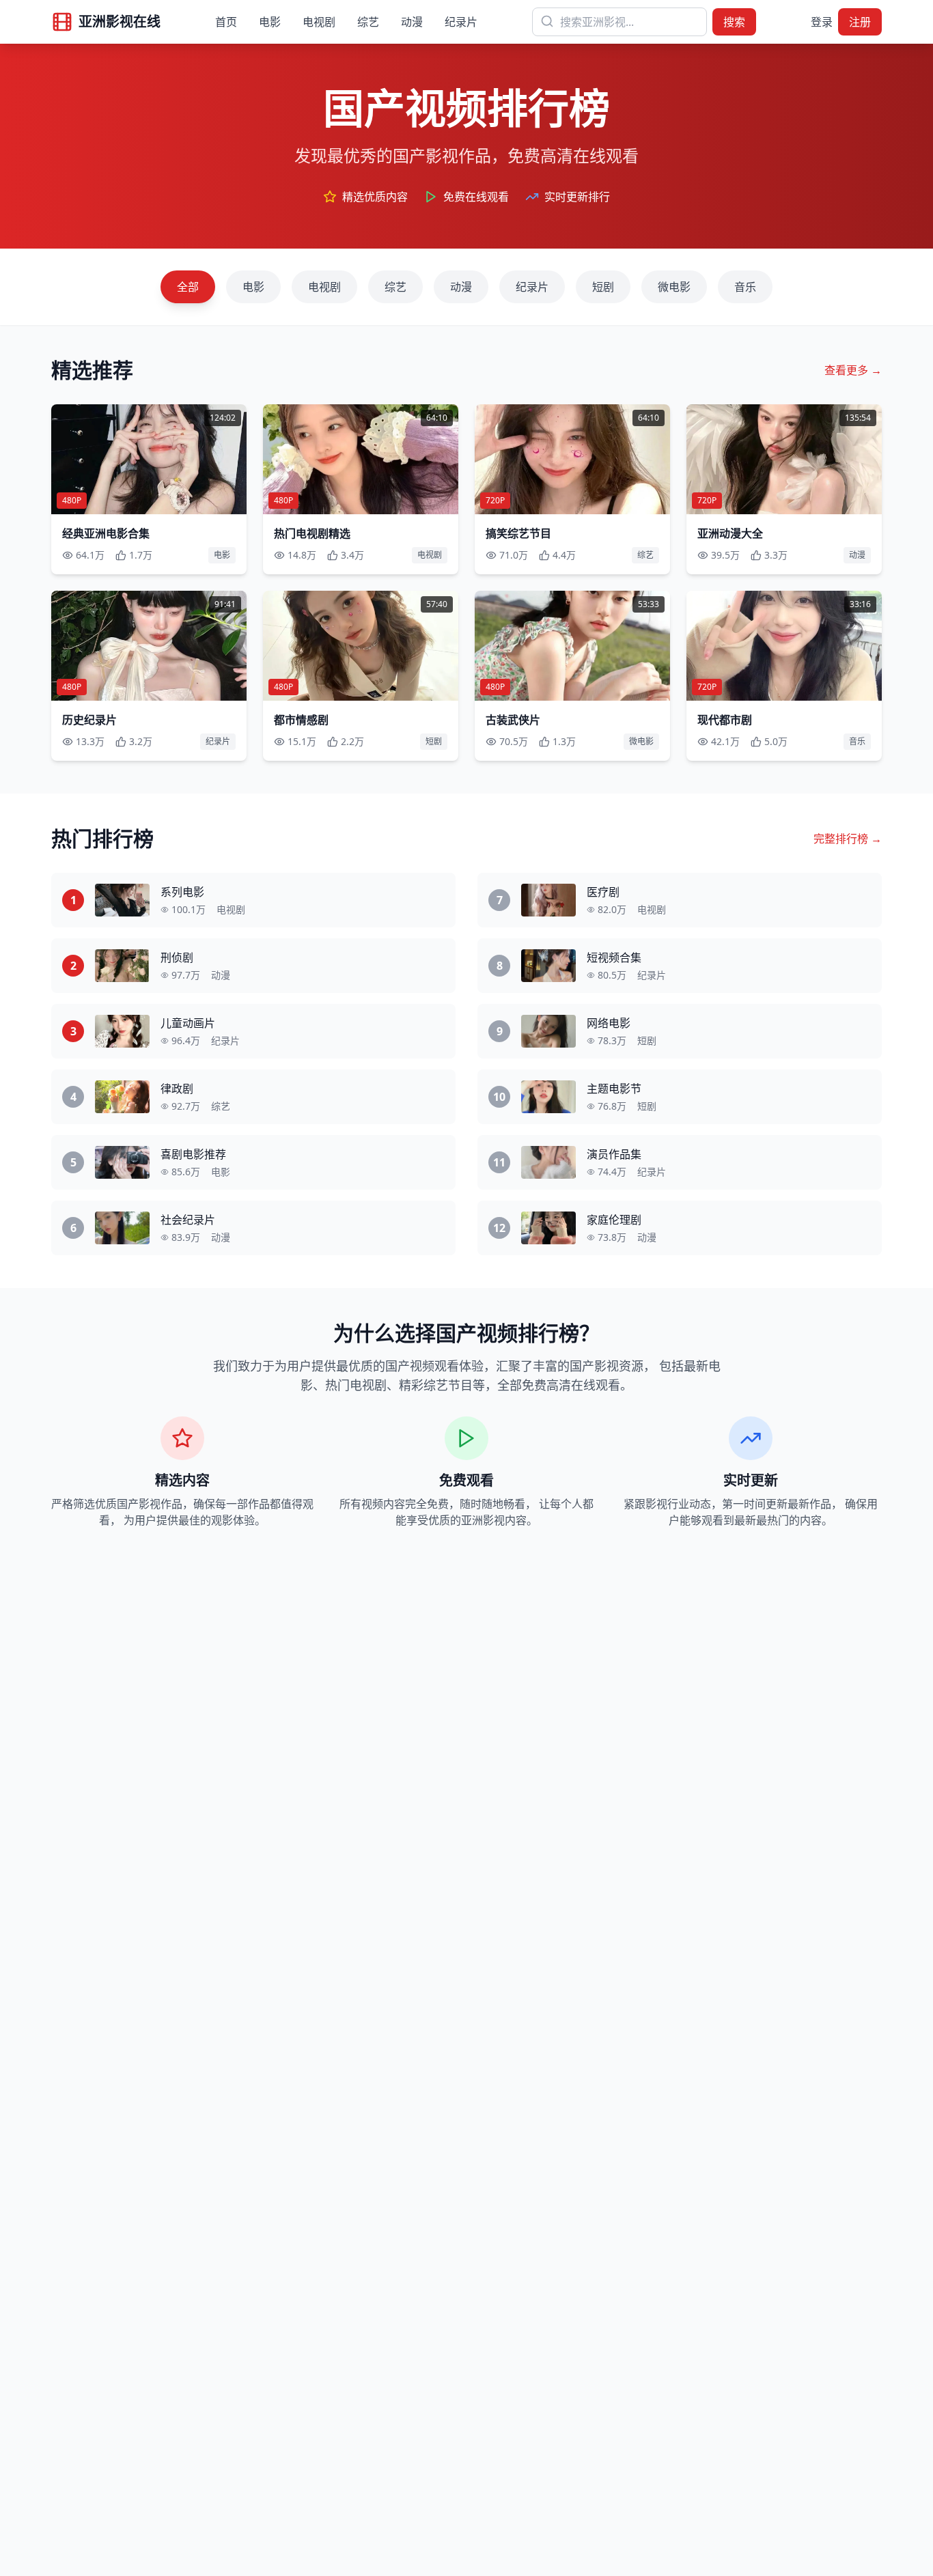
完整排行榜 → (848, 839)
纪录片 (461, 22)
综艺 (368, 22)
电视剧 (319, 22)
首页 (226, 22)
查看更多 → (853, 370)
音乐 (745, 287)
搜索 (734, 22)
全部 (188, 287)
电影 (270, 22)
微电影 (674, 287)
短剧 (603, 287)
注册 (860, 22)
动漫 (412, 22)
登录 (822, 22)
